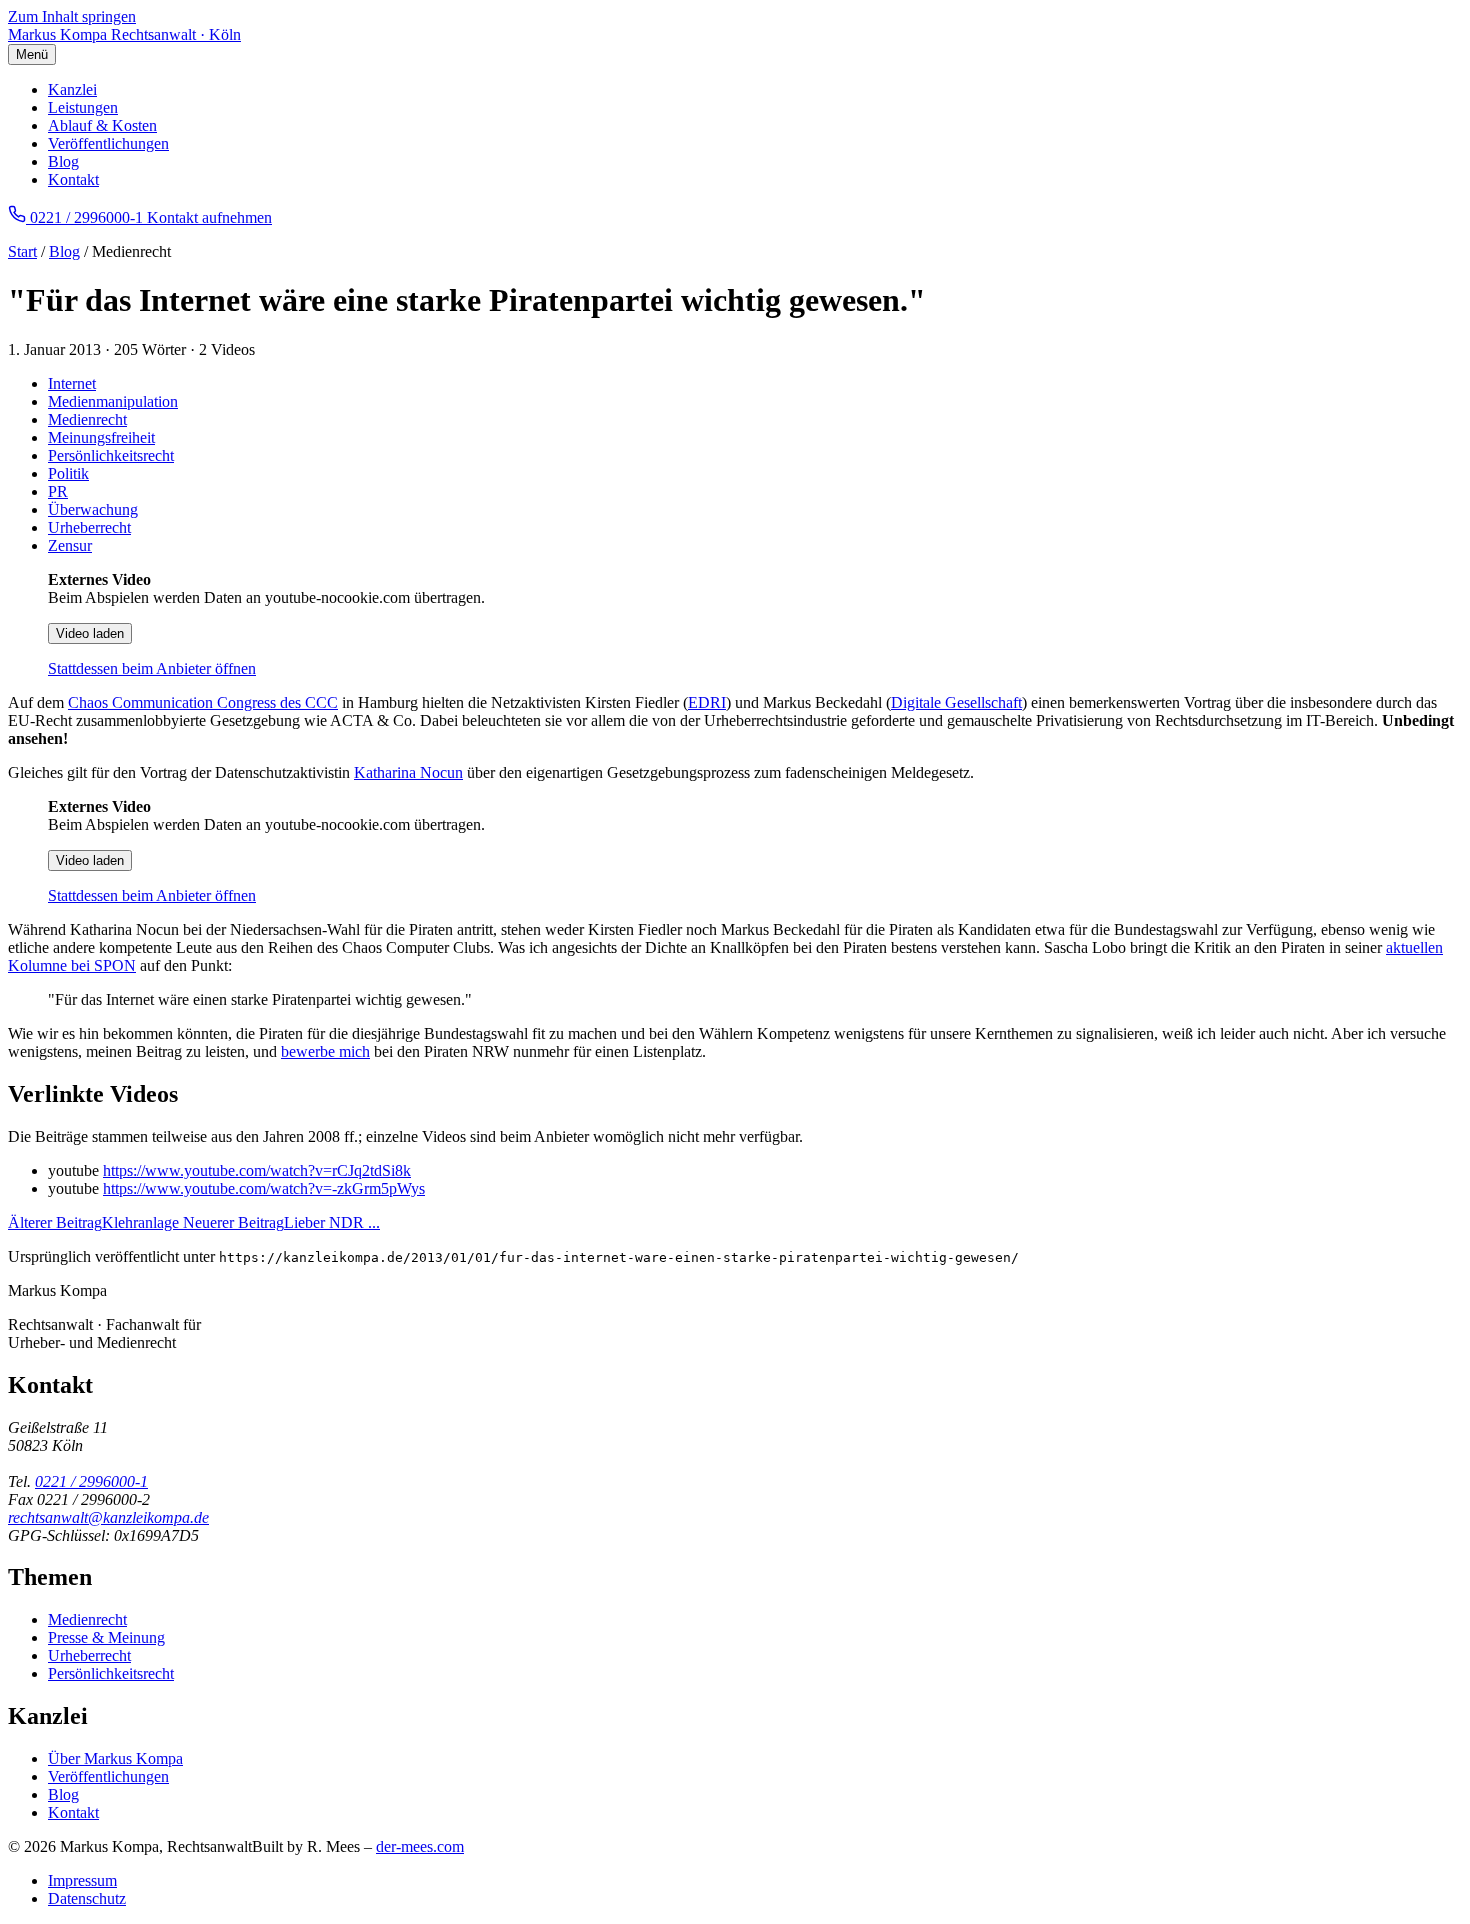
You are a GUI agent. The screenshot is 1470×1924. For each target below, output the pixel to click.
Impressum (82, 1880)
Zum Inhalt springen (72, 16)
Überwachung (93, 509)
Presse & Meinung (106, 1637)
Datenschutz (87, 1898)
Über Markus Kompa (115, 1758)
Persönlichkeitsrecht (111, 455)
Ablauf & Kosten (102, 125)
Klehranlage (95, 1222)
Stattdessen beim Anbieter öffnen (152, 668)
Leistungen (83, 107)
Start (22, 251)
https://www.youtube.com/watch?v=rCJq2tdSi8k (257, 1170)
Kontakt (73, 179)
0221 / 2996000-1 (91, 1481)
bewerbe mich (325, 1051)
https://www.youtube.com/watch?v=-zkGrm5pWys (264, 1188)
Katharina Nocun (408, 772)
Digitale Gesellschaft (956, 702)
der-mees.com (420, 1846)
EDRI (707, 702)
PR (58, 491)
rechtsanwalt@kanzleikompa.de (108, 1517)
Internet (72, 383)
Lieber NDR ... (281, 1222)
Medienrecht (87, 419)
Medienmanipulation (113, 401)
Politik (68, 473)
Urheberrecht (89, 527)
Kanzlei (72, 89)
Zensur (70, 545)
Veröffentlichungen (108, 143)
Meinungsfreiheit (101, 437)
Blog (63, 161)
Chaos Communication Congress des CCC (203, 702)
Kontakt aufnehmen (209, 217)
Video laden (90, 633)
